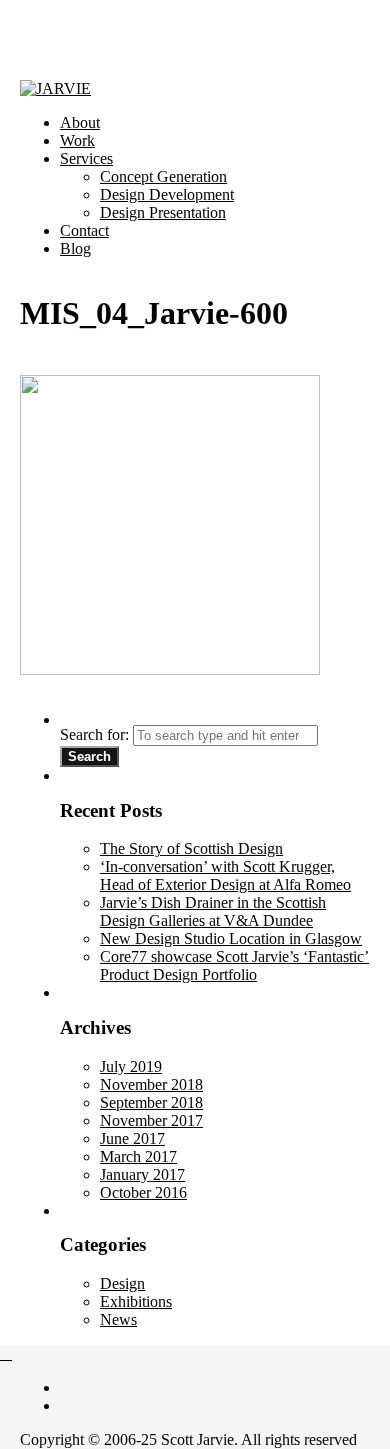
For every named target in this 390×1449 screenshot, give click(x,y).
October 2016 (143, 1192)
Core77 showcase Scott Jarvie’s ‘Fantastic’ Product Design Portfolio (234, 965)
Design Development (167, 194)
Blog (75, 248)
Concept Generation (163, 176)
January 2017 (142, 1174)
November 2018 (151, 1084)
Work (77, 140)
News (118, 1319)
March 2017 (138, 1156)
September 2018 (151, 1102)
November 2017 (151, 1120)
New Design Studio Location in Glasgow (231, 938)
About (80, 122)
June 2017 (132, 1138)
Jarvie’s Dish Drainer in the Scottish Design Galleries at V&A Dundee (213, 911)
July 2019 (131, 1066)
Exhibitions (136, 1301)
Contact (84, 230)
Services (86, 158)
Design (122, 1283)
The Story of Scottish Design (191, 848)
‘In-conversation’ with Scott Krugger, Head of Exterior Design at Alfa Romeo (225, 875)
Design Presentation (163, 212)
